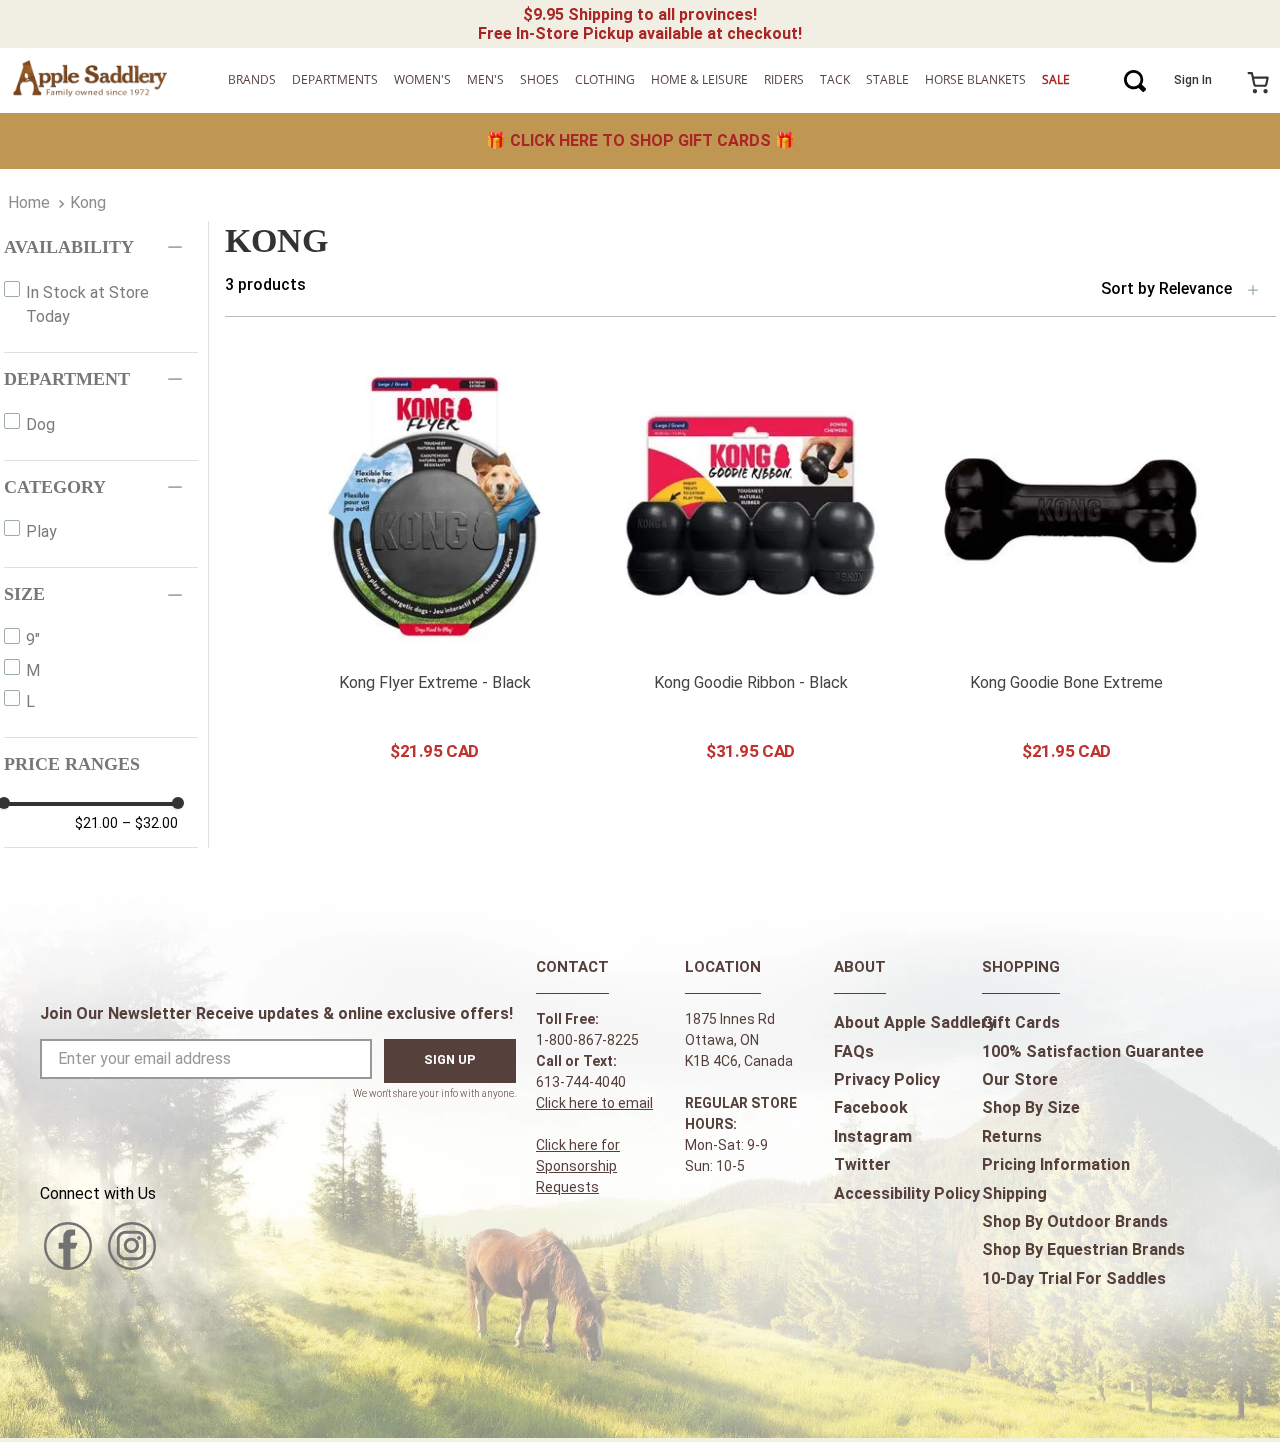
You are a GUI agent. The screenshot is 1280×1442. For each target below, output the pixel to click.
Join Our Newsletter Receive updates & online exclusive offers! (276, 1013)
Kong (88, 202)
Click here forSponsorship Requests (578, 1166)
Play (41, 531)
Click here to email (594, 1103)
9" (33, 639)
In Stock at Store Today (87, 304)
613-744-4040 (581, 1082)
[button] (101, 247)
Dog (40, 424)
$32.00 (150, 823)
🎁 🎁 (640, 140)
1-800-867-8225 (587, 1040)
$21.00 (96, 823)
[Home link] (29, 203)
